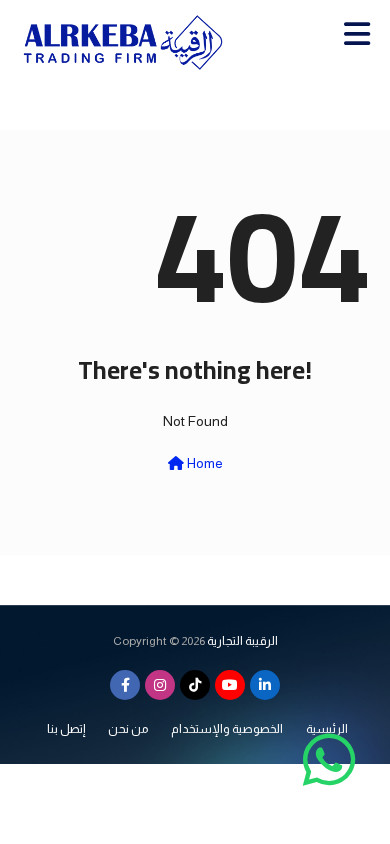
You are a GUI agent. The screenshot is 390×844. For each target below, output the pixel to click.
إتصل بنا (66, 729)
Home (203, 463)
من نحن (128, 729)
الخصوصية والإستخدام (227, 729)
